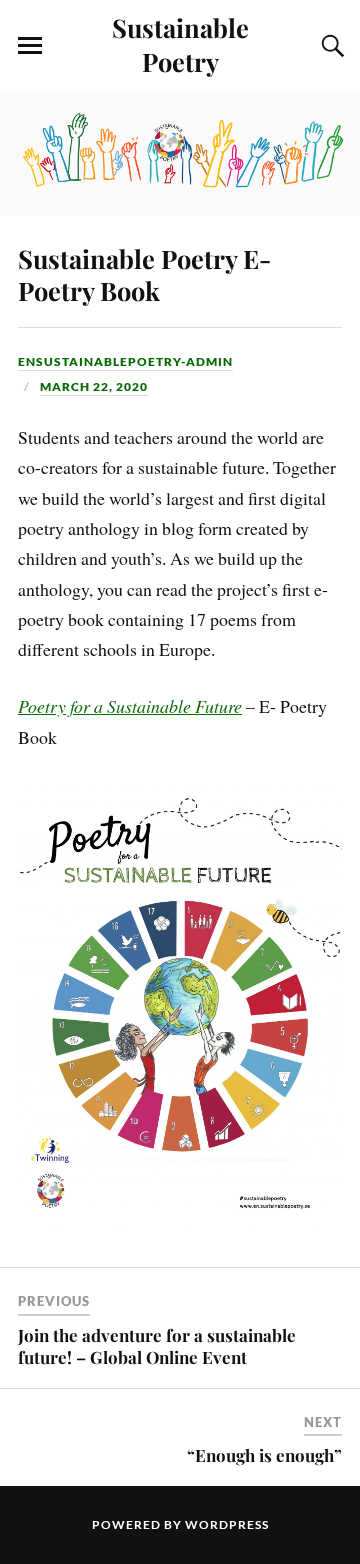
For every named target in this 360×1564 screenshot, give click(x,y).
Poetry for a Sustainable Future (130, 706)
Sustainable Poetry (180, 44)
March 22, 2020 (94, 386)
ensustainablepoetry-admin (125, 361)
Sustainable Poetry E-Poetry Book (144, 274)
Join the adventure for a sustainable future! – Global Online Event (157, 1346)
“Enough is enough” (264, 1455)
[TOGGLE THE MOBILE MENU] (30, 46)
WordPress (227, 1524)
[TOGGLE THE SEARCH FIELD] (330, 46)
